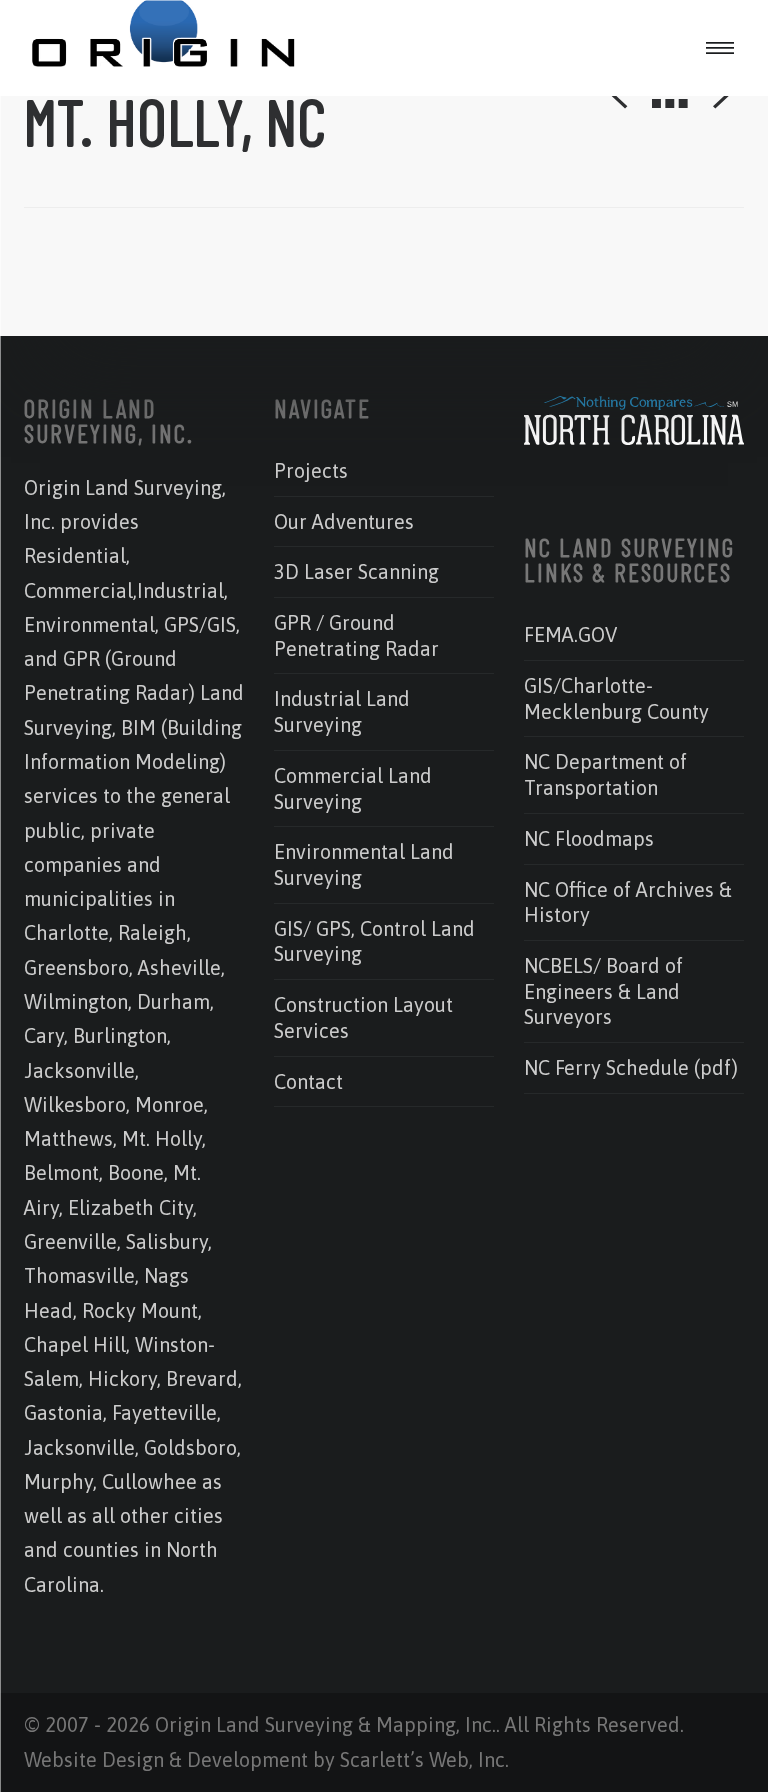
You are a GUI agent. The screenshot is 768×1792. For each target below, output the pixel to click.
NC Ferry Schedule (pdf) (631, 1067)
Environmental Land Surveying (364, 864)
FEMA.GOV (570, 634)
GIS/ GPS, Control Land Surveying (374, 941)
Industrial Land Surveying (342, 711)
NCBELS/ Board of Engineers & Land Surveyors (603, 991)
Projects (311, 470)
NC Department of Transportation (605, 774)
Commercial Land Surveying (353, 788)
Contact (308, 1081)
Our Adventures (344, 521)
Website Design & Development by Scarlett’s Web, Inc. (266, 1759)
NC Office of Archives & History (628, 902)
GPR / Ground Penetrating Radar (356, 635)
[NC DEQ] (634, 437)
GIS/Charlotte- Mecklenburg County (616, 698)
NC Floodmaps (589, 838)
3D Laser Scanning (356, 571)
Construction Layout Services (363, 1017)
